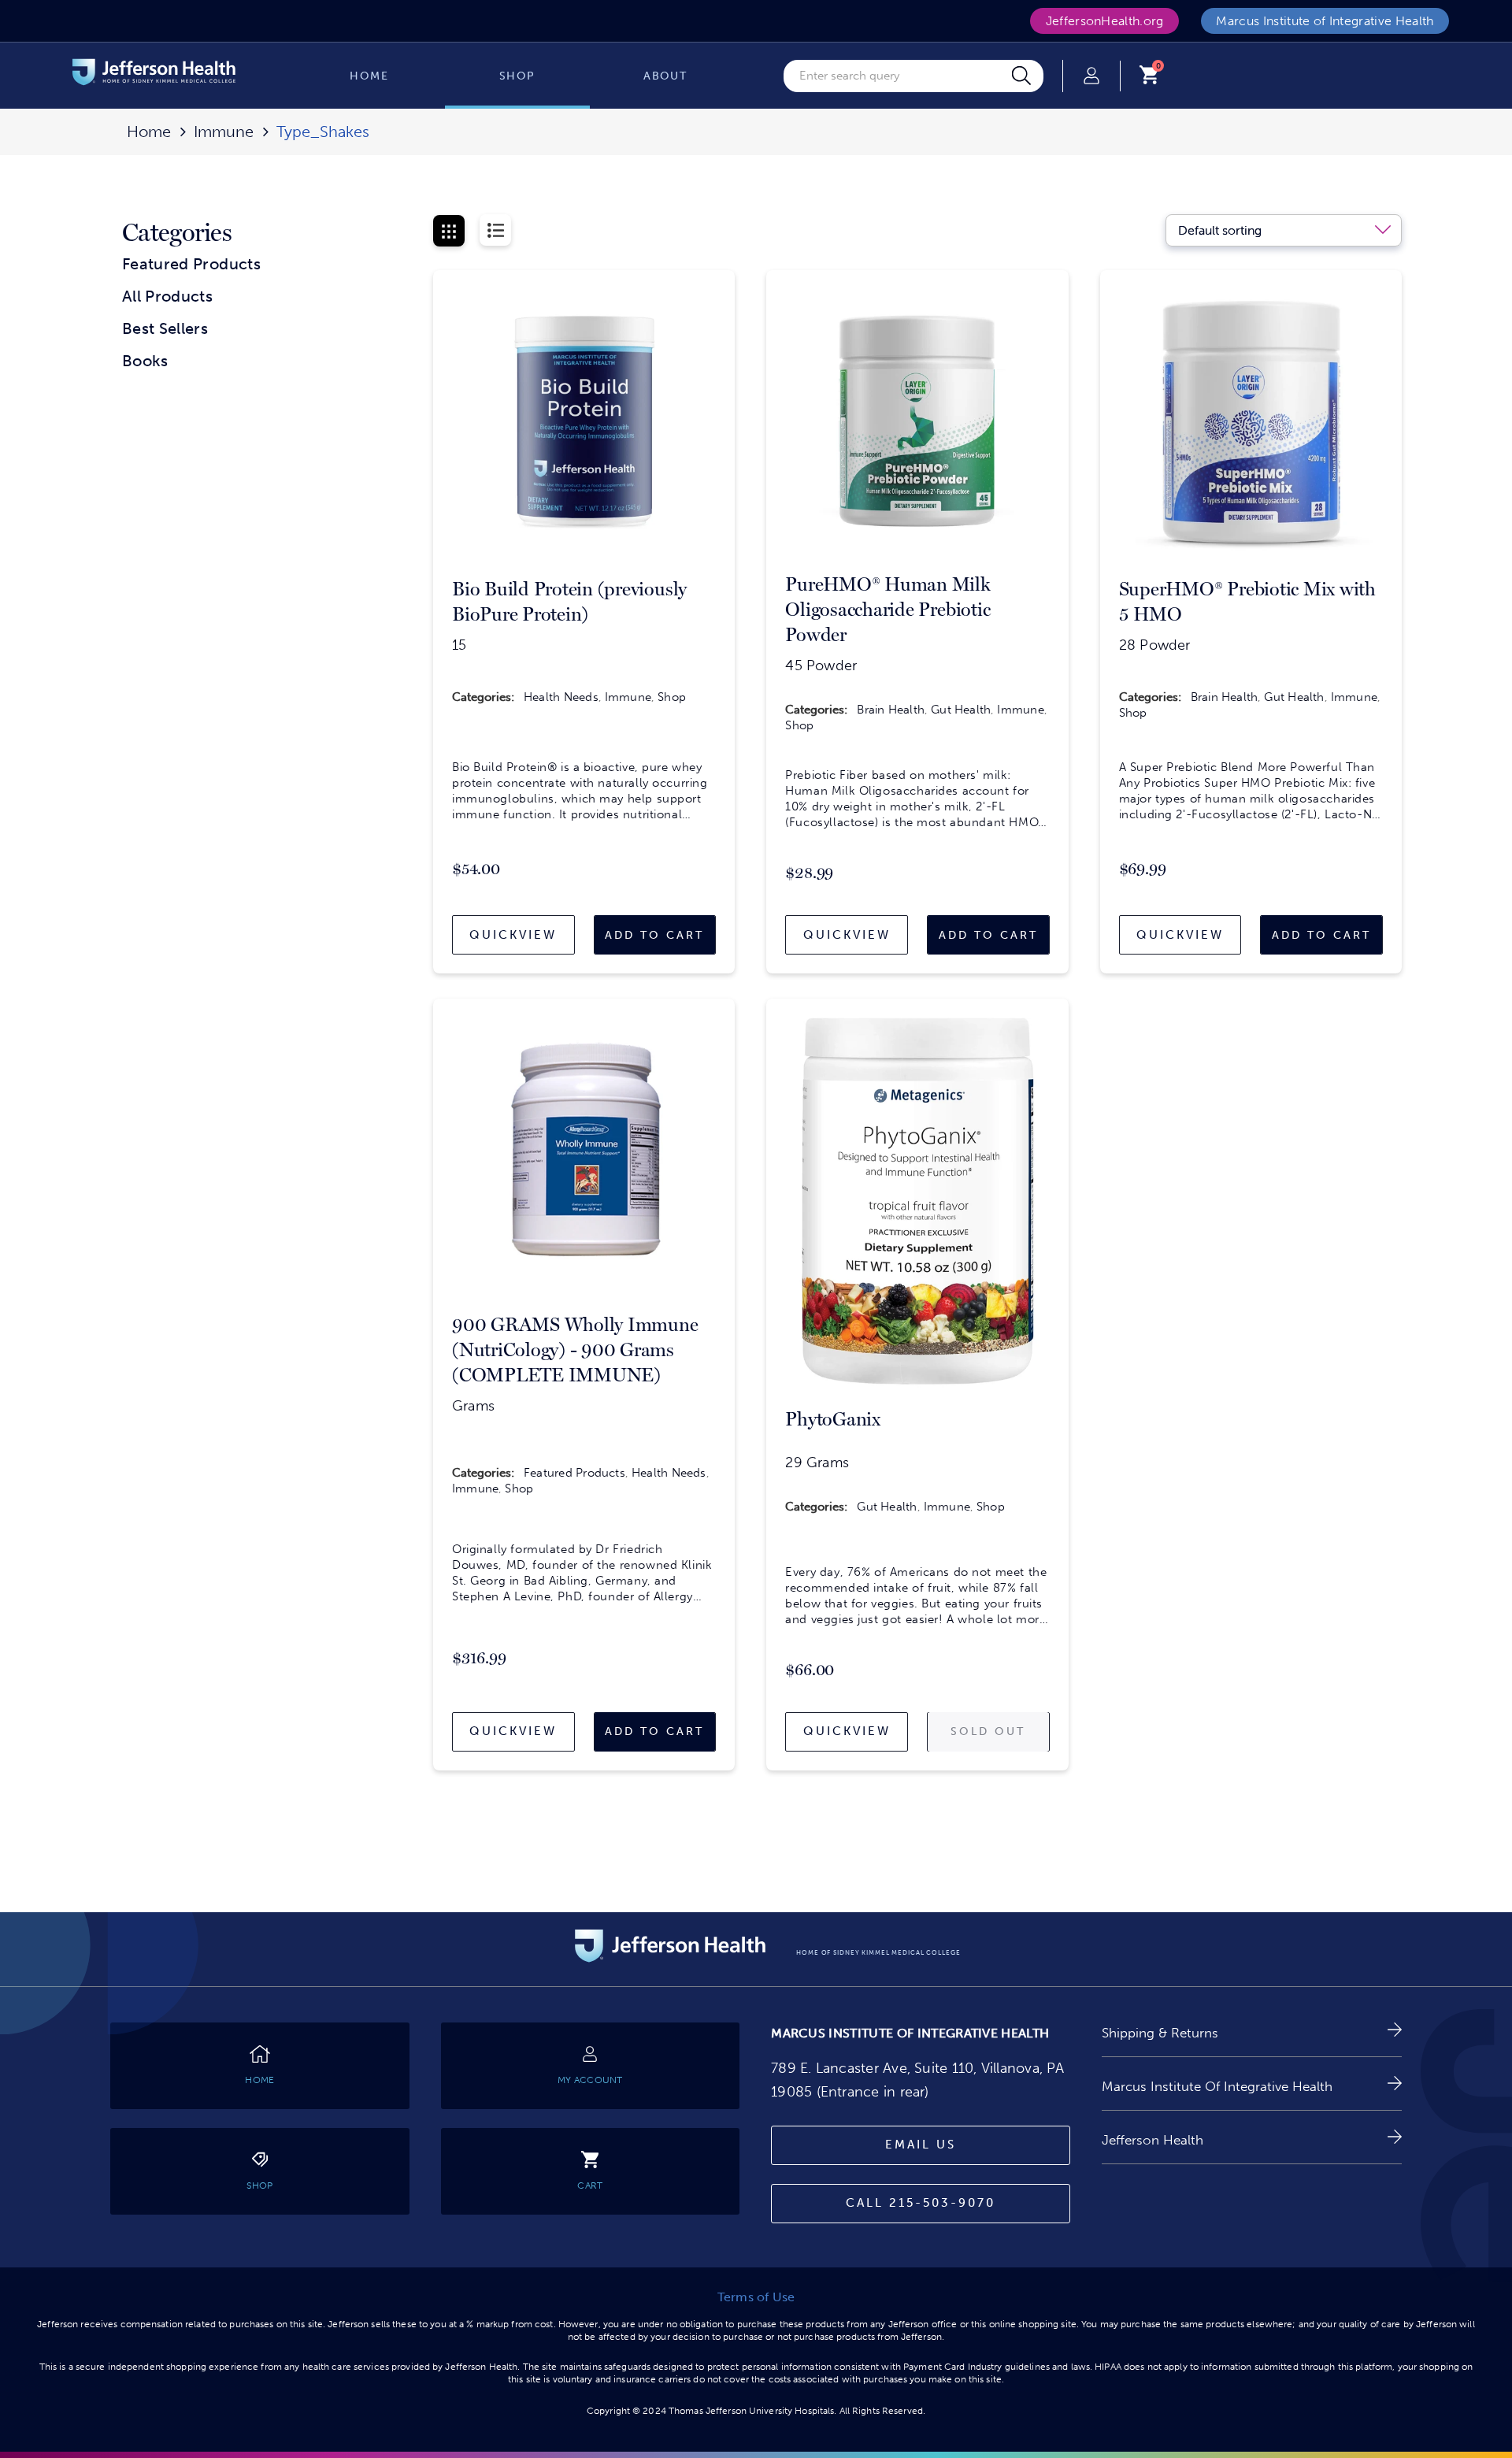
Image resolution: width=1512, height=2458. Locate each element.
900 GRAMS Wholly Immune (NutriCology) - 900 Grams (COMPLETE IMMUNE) (575, 1349)
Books (145, 361)
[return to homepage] (154, 74)
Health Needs (561, 697)
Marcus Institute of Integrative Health (1325, 21)
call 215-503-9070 (921, 2203)
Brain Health (891, 710)
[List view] (495, 230)
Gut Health (961, 710)
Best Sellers (165, 328)
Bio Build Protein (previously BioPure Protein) (569, 601)
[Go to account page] (1092, 76)
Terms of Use (756, 2297)
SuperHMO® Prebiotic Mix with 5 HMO (1247, 601)
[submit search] (1028, 76)
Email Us (921, 2145)
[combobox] (898, 76)
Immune (628, 697)
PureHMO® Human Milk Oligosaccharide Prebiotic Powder (888, 609)
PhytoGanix (833, 1419)
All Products (167, 296)
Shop (672, 697)
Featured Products (191, 264)
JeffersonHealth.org (1105, 21)
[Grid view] (449, 231)
